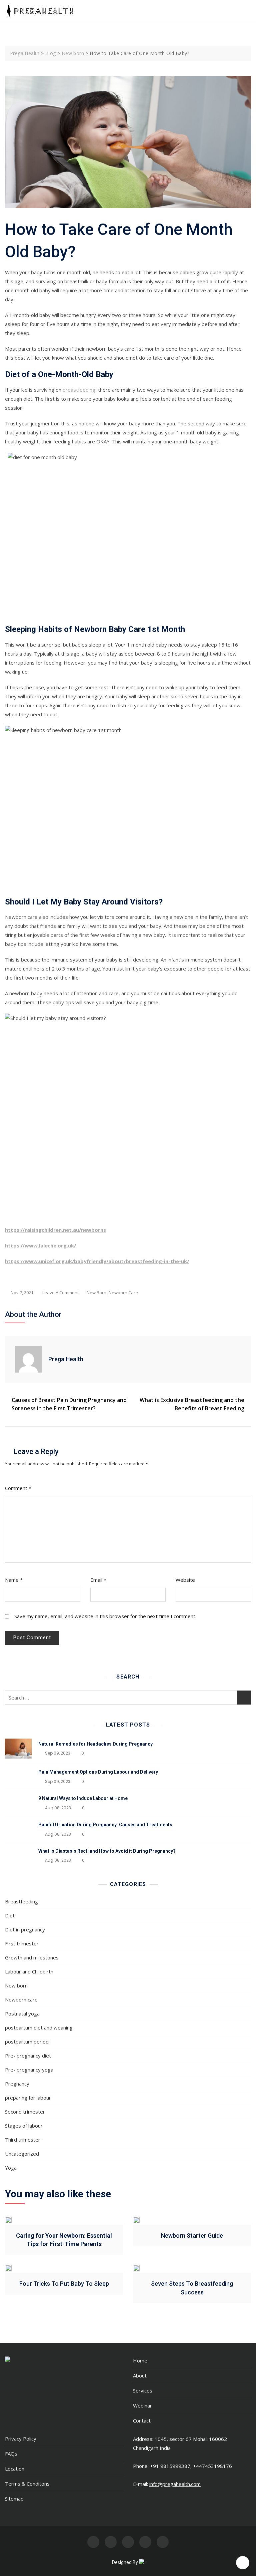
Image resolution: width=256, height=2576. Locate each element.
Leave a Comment (60, 1293)
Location (15, 2469)
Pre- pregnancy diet (28, 2056)
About (140, 2375)
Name (14, 1580)
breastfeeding (79, 390)
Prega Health (66, 1359)
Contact (142, 2421)
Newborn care (123, 1293)
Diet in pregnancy (25, 1929)
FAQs (11, 2454)
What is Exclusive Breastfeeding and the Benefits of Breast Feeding (192, 1404)
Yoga (11, 2168)
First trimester (22, 1943)
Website (185, 1580)
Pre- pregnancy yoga (29, 2070)
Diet (10, 1915)
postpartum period (27, 2042)
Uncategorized (22, 2154)
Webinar (142, 2406)
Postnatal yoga (22, 2013)
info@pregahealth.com (175, 2484)
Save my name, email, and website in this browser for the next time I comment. (105, 1616)
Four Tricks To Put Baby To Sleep (64, 2284)
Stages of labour (24, 2126)
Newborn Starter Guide (192, 2236)
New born (96, 1293)
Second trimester (25, 2112)
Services (143, 2390)
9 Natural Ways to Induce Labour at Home (83, 1798)
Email (98, 1580)
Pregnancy (17, 2084)
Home (140, 2360)
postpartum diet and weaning (39, 2028)
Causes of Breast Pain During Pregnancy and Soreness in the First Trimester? (69, 1404)
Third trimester (23, 2140)
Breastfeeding (21, 1901)
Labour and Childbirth (29, 1971)
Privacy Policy (21, 2439)
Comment (18, 1488)
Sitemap (14, 2499)
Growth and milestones (32, 1957)
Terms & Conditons (27, 2484)
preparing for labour (28, 2098)
